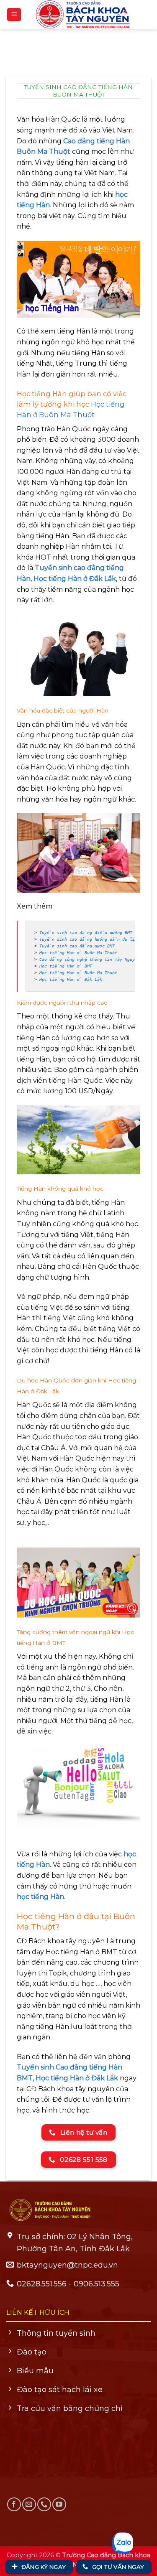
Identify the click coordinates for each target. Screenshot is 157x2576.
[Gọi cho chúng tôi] (44, 2504)
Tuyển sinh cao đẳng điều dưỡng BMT (86, 933)
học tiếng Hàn (40, 1897)
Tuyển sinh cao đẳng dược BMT (77, 946)
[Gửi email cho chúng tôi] (29, 2504)
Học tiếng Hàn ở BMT (66, 966)
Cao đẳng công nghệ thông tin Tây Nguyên (90, 959)
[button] (14, 15)
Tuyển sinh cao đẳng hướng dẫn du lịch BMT (95, 939)
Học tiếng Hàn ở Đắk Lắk (75, 579)
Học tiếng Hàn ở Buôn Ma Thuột (78, 953)
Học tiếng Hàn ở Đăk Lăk (71, 979)
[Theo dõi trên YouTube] (59, 2504)
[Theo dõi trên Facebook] (14, 2504)
